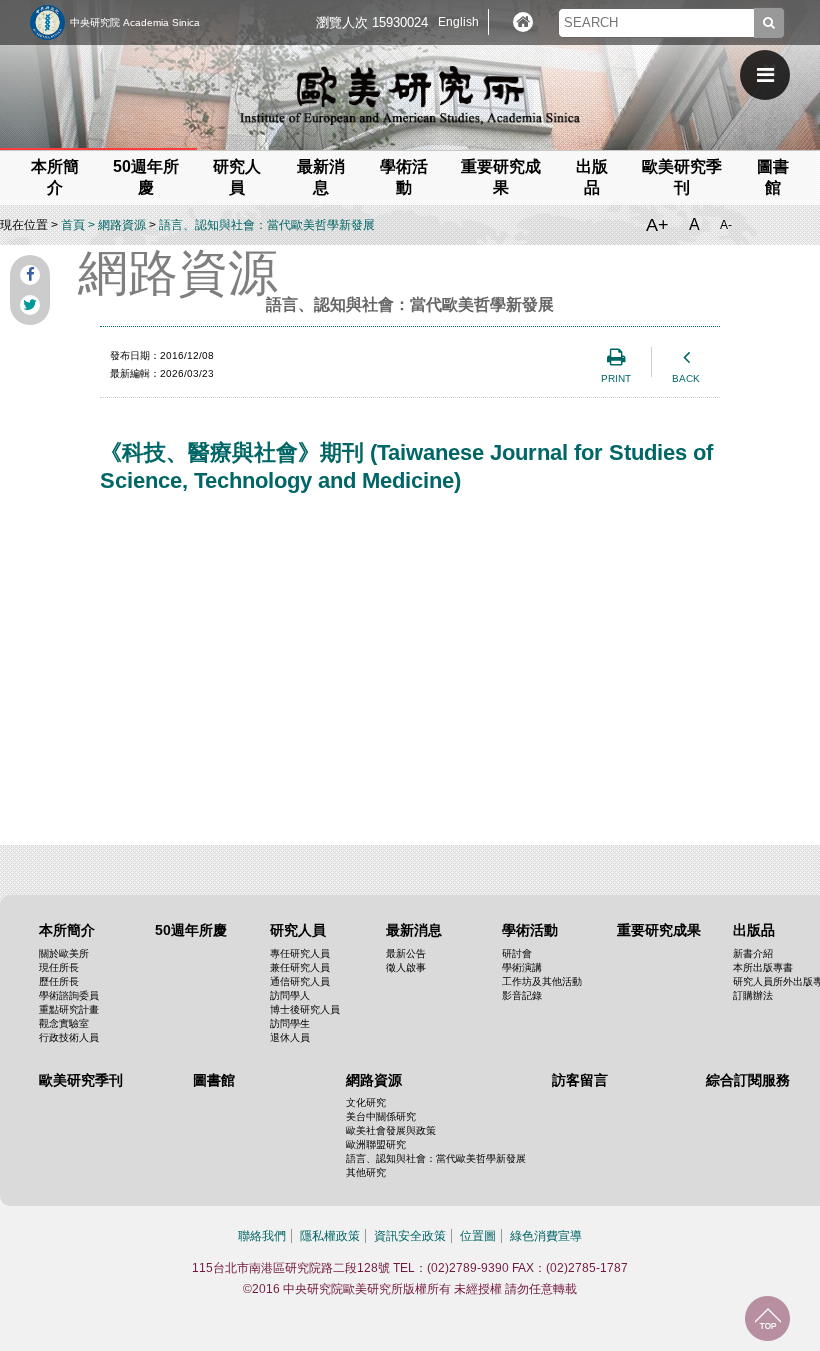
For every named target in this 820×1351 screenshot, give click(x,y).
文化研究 (366, 1102)
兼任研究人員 (300, 967)
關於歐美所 (64, 953)
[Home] (523, 22)
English (458, 22)
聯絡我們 (262, 1236)
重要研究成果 (659, 930)
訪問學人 (290, 995)
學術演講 (522, 967)
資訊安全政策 (410, 1236)
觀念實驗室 (64, 1023)
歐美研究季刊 (81, 1080)
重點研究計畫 (69, 1009)
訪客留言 (580, 1080)
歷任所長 (59, 981)
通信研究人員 (300, 981)
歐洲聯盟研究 (376, 1144)
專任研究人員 (300, 953)
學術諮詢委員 (69, 995)
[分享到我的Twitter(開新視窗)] (30, 305)
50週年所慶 (191, 930)
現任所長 (59, 967)
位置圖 (478, 1236)
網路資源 (122, 225)
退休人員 (290, 1037)
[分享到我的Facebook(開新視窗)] (30, 275)
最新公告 (406, 953)
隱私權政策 (330, 1236)
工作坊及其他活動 (542, 981)
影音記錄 (522, 995)
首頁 (73, 225)
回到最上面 (767, 1318)
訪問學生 (290, 1023)
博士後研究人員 (305, 1009)
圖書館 (214, 1080)
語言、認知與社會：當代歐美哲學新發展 (267, 225)
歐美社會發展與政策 (391, 1130)
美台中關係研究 (381, 1116)
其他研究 (366, 1172)
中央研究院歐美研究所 (410, 95)
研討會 (517, 953)
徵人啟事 (406, 967)
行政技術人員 (69, 1037)
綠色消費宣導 (546, 1236)
